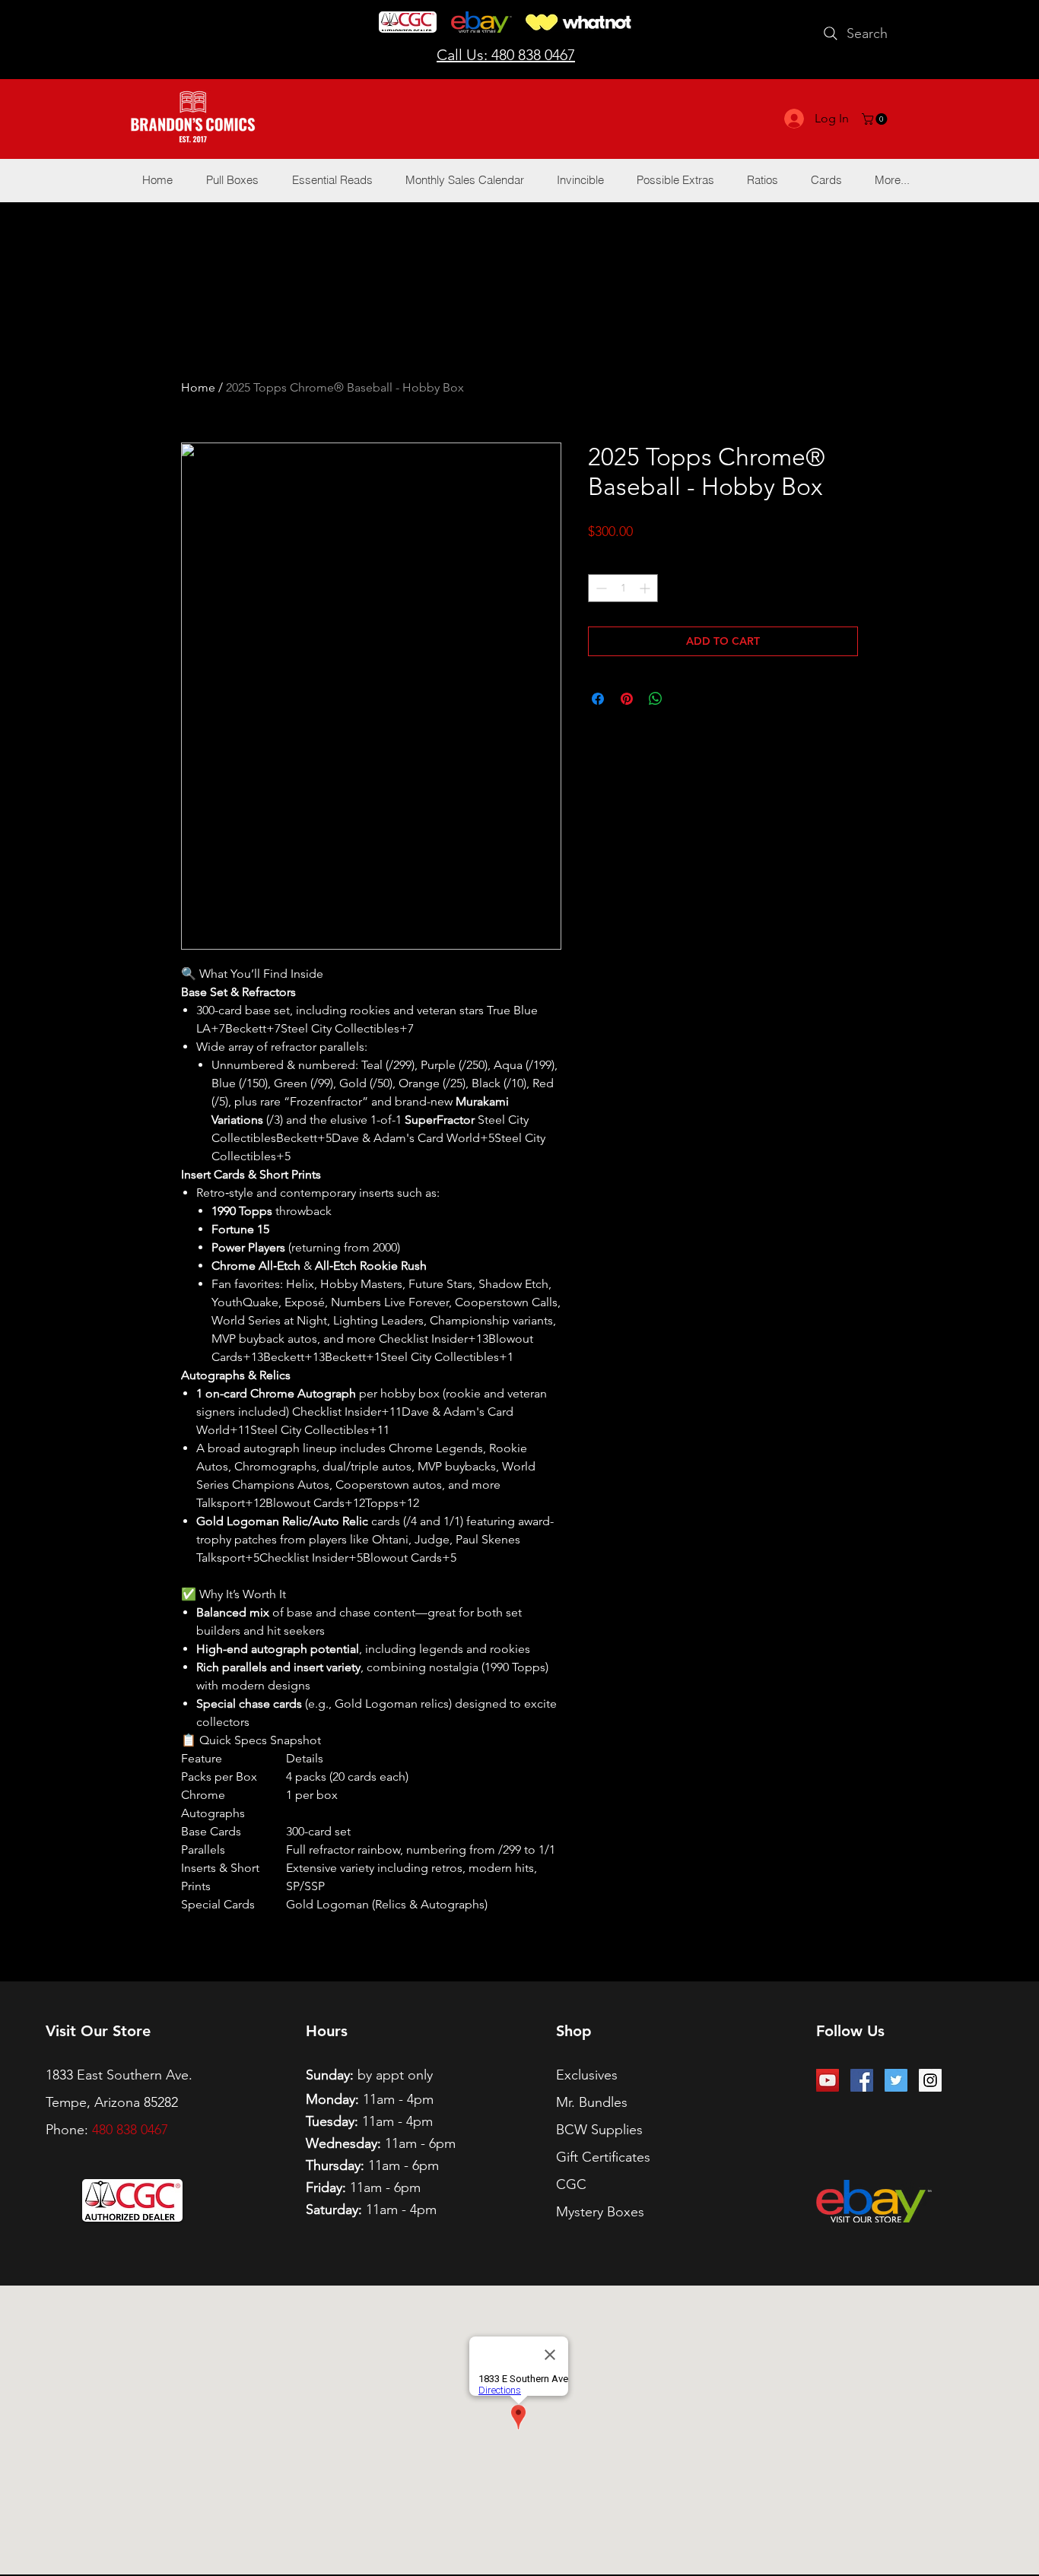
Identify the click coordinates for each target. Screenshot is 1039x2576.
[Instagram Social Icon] (930, 2080)
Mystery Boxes (600, 2212)
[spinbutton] (623, 588)
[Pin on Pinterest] (627, 699)
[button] (876, 119)
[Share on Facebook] (598, 699)
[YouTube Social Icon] (828, 2080)
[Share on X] (685, 699)
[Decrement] (600, 588)
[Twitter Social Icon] (896, 2080)
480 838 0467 (130, 2130)
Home (198, 387)
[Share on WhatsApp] (656, 699)
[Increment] (646, 588)
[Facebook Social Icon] (862, 2080)
